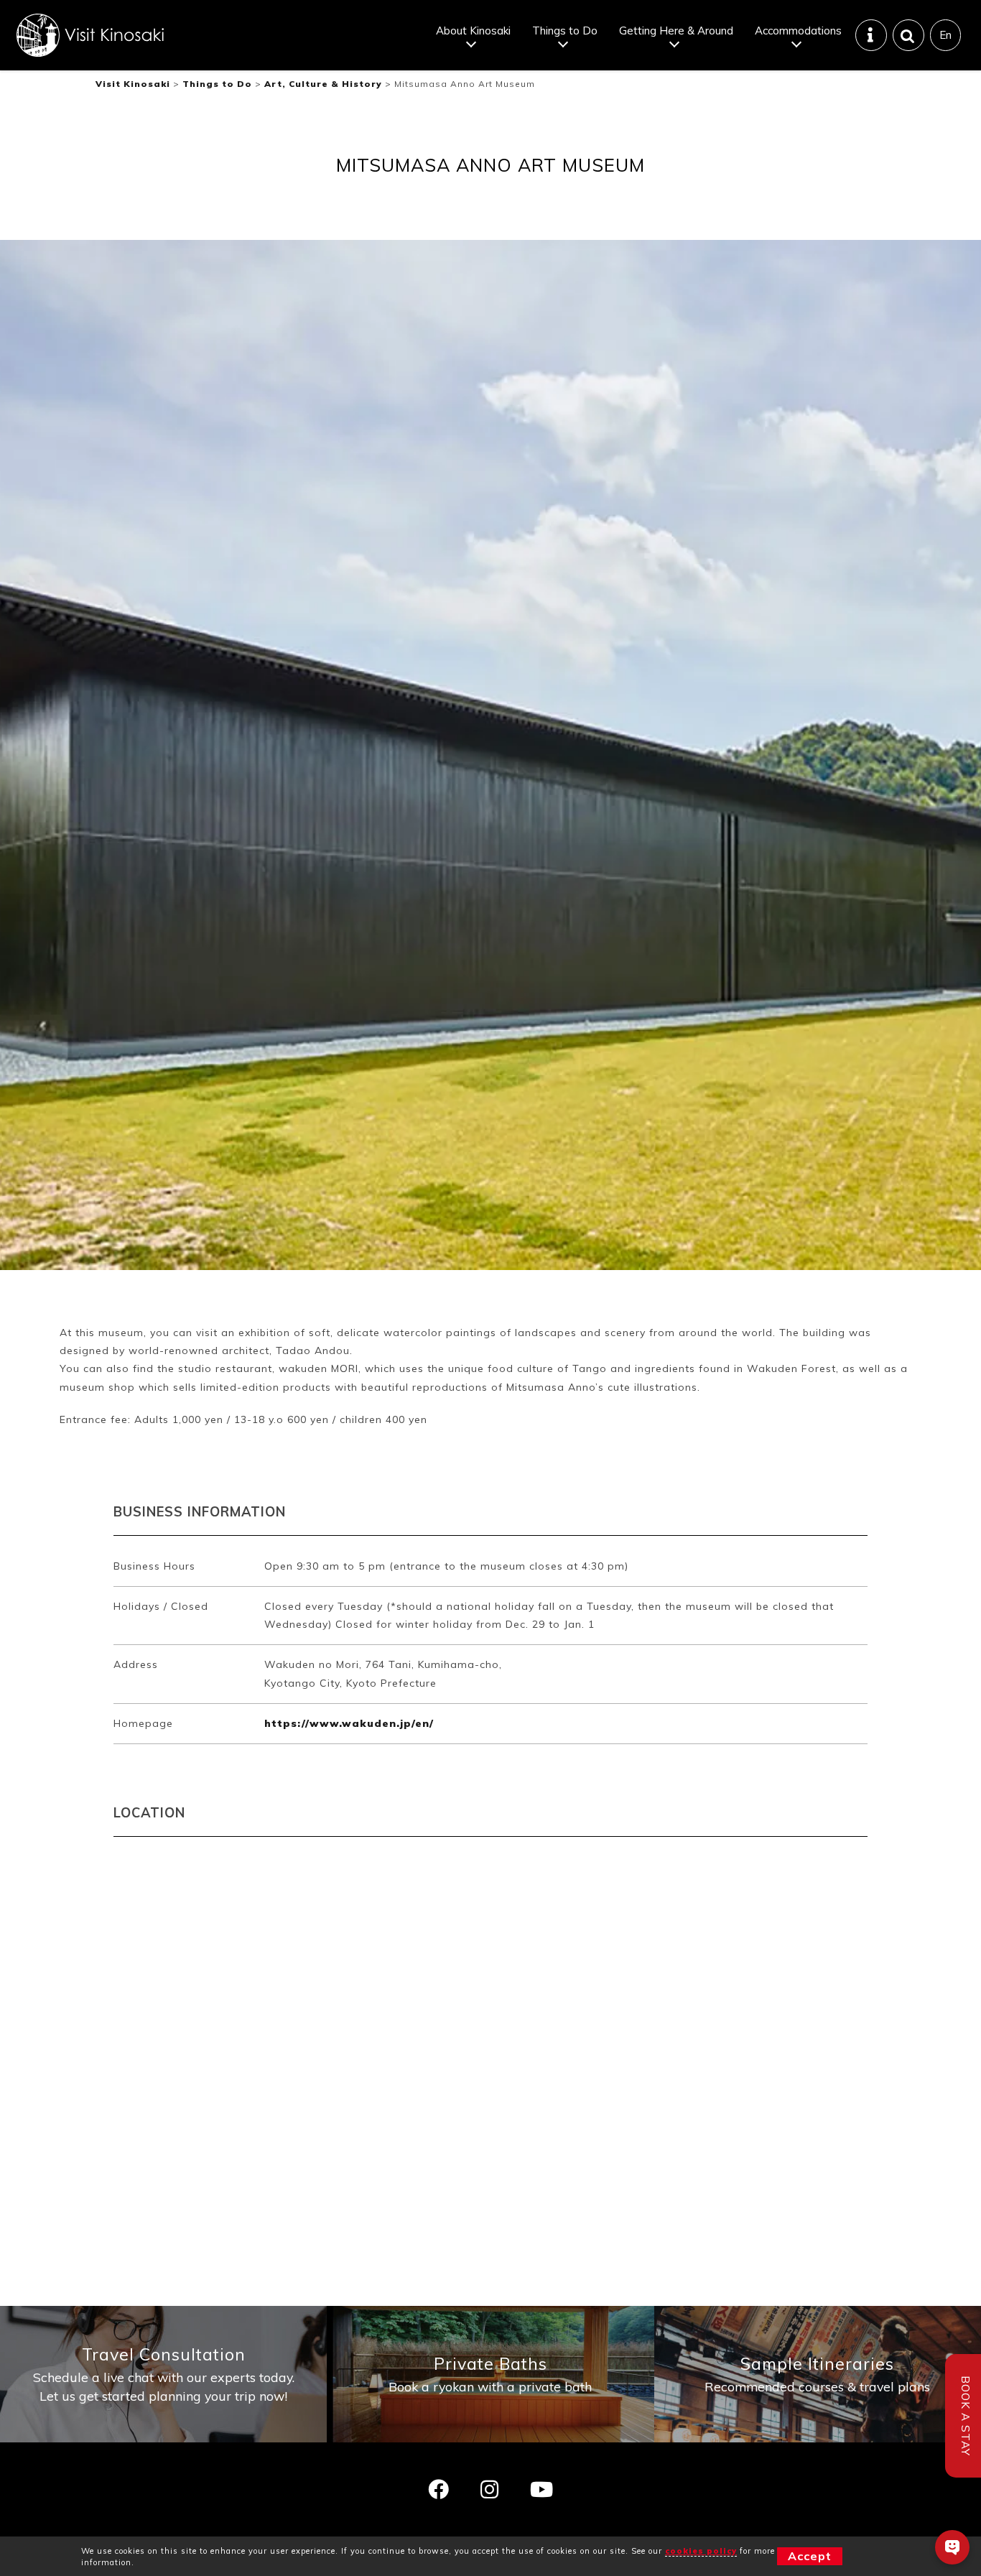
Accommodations (798, 31)
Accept (810, 2556)
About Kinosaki (473, 31)
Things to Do (565, 31)
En (945, 35)
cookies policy (701, 2551)
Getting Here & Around (676, 31)
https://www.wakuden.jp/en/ (349, 1723)
